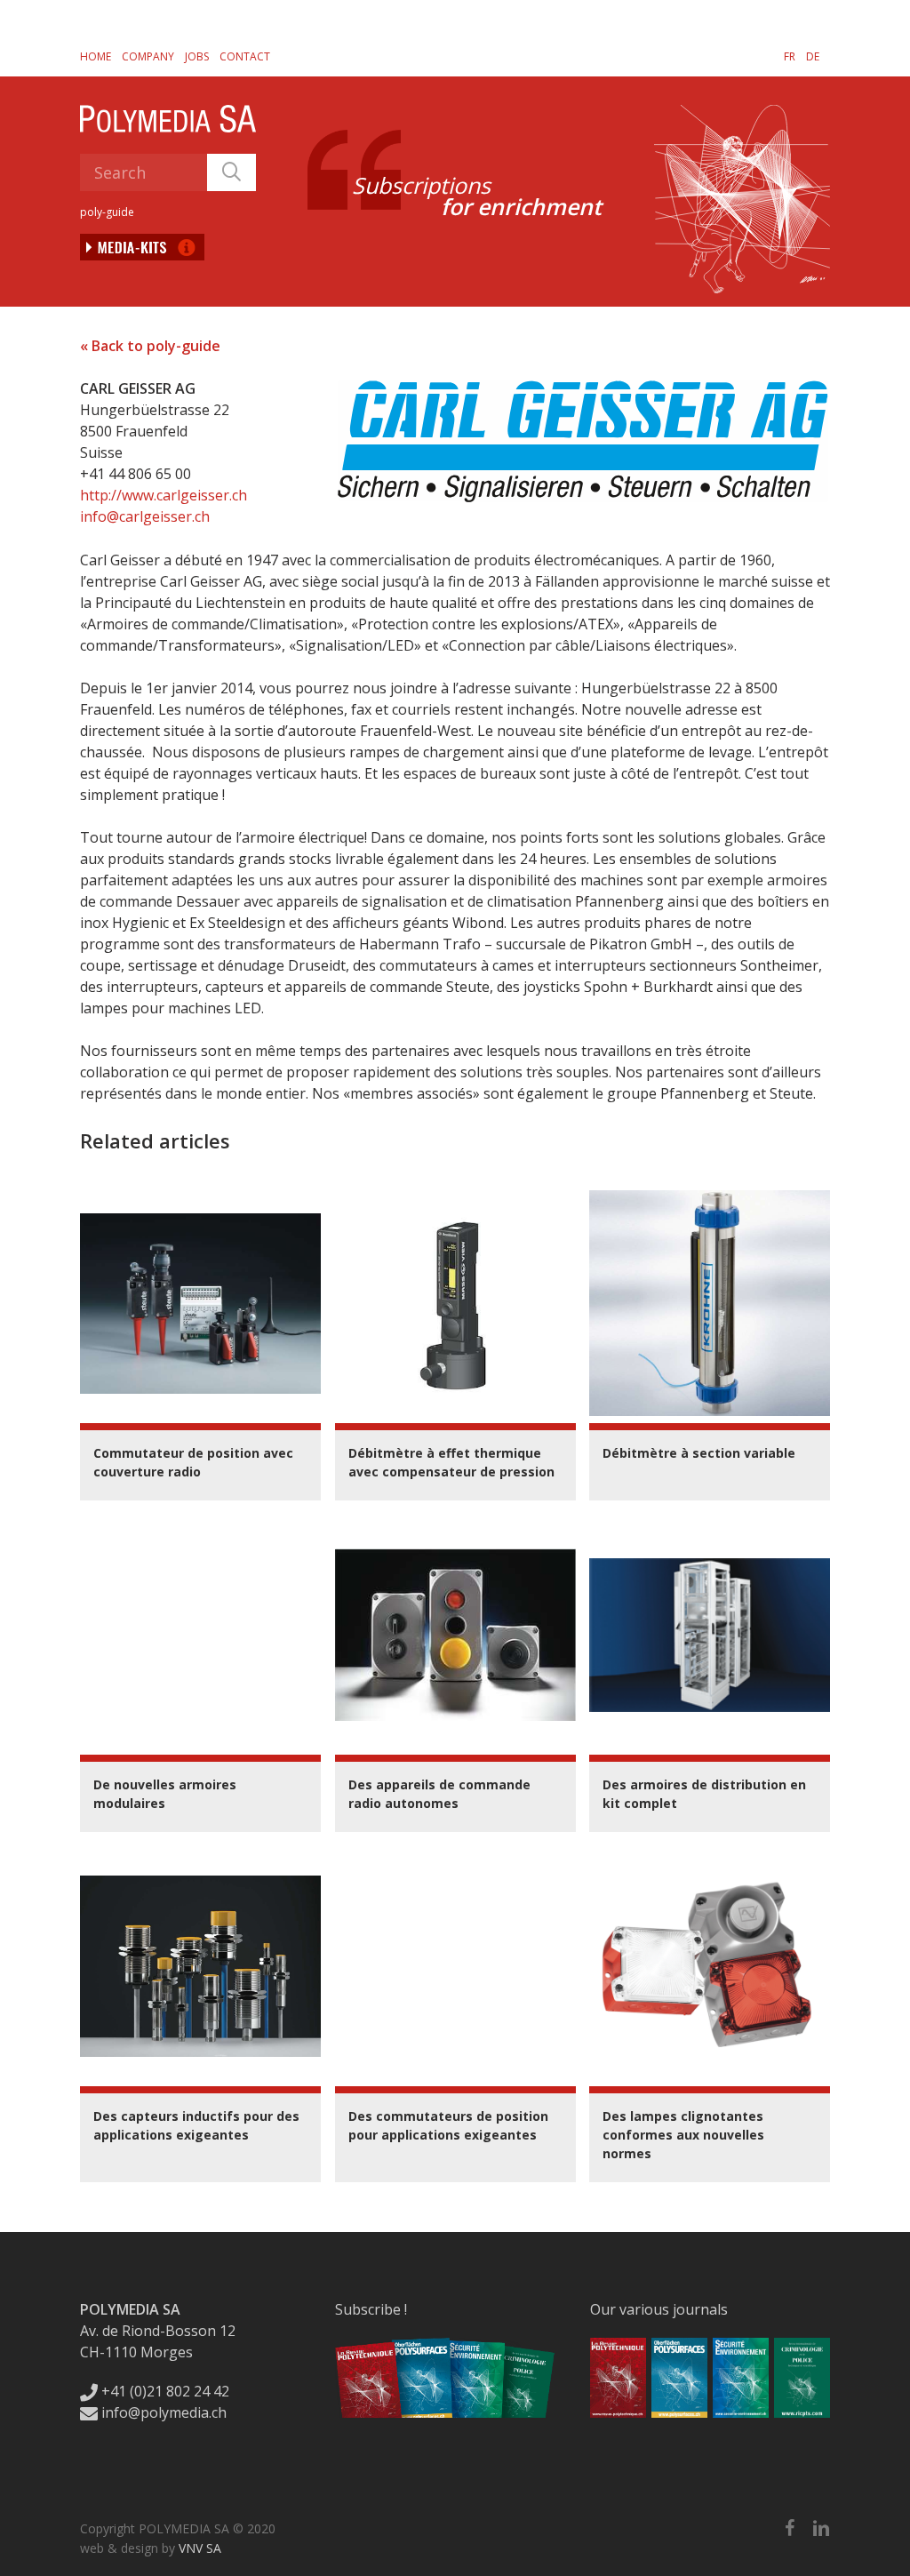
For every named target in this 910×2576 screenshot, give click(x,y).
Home (96, 56)
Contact (245, 56)
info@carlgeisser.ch (145, 516)
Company (148, 56)
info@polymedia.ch (164, 2412)
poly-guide (107, 212)
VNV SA (200, 2548)
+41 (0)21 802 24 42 (164, 2391)
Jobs (197, 56)
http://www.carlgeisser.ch (164, 495)
